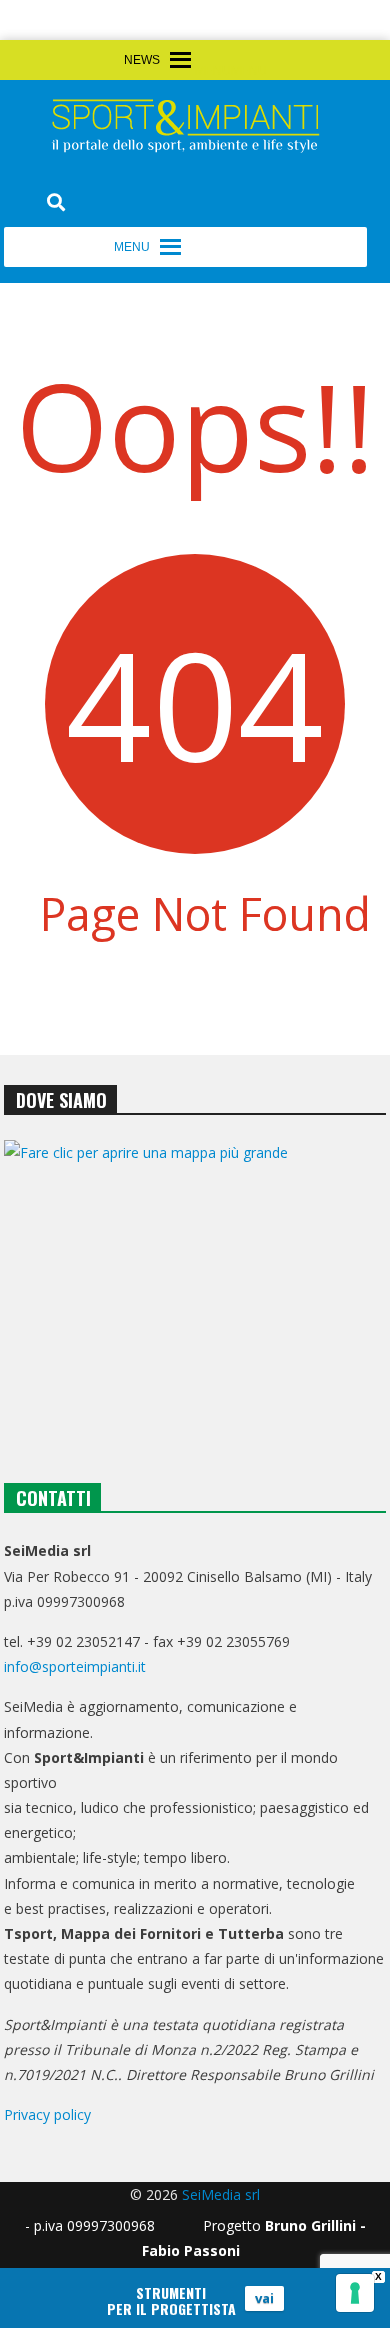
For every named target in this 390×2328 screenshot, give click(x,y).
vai (264, 2298)
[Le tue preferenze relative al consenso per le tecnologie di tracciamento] (355, 2293)
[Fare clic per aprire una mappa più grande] (195, 1289)
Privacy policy (47, 2114)
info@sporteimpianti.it (75, 1666)
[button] (231, 71)
